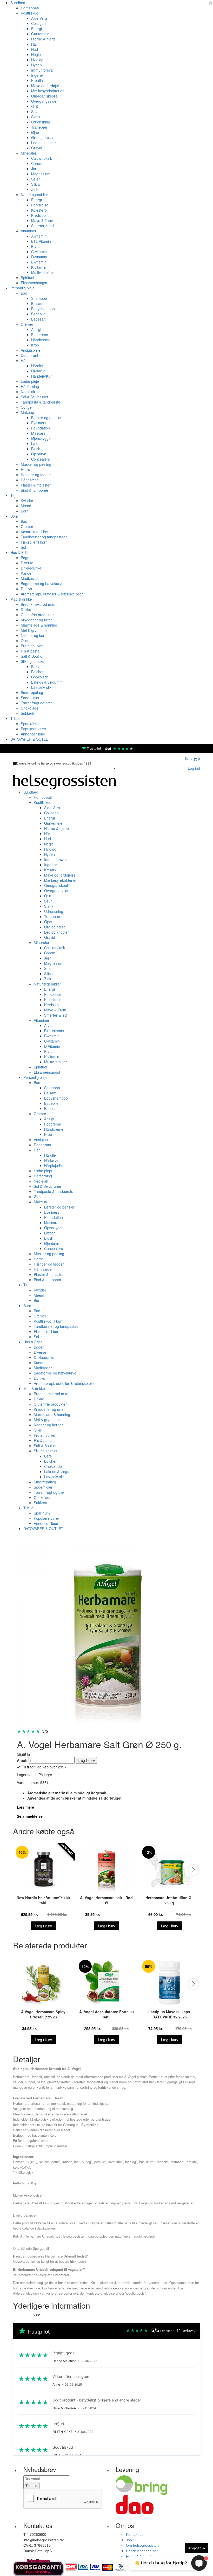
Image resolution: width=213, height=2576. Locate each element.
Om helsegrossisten (142, 2545)
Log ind (194, 768)
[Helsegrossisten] (64, 781)
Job (129, 2540)
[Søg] (177, 760)
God (108, 749)
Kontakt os (135, 2535)
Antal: (22, 1760)
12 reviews (186, 2331)
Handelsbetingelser (142, 2551)
